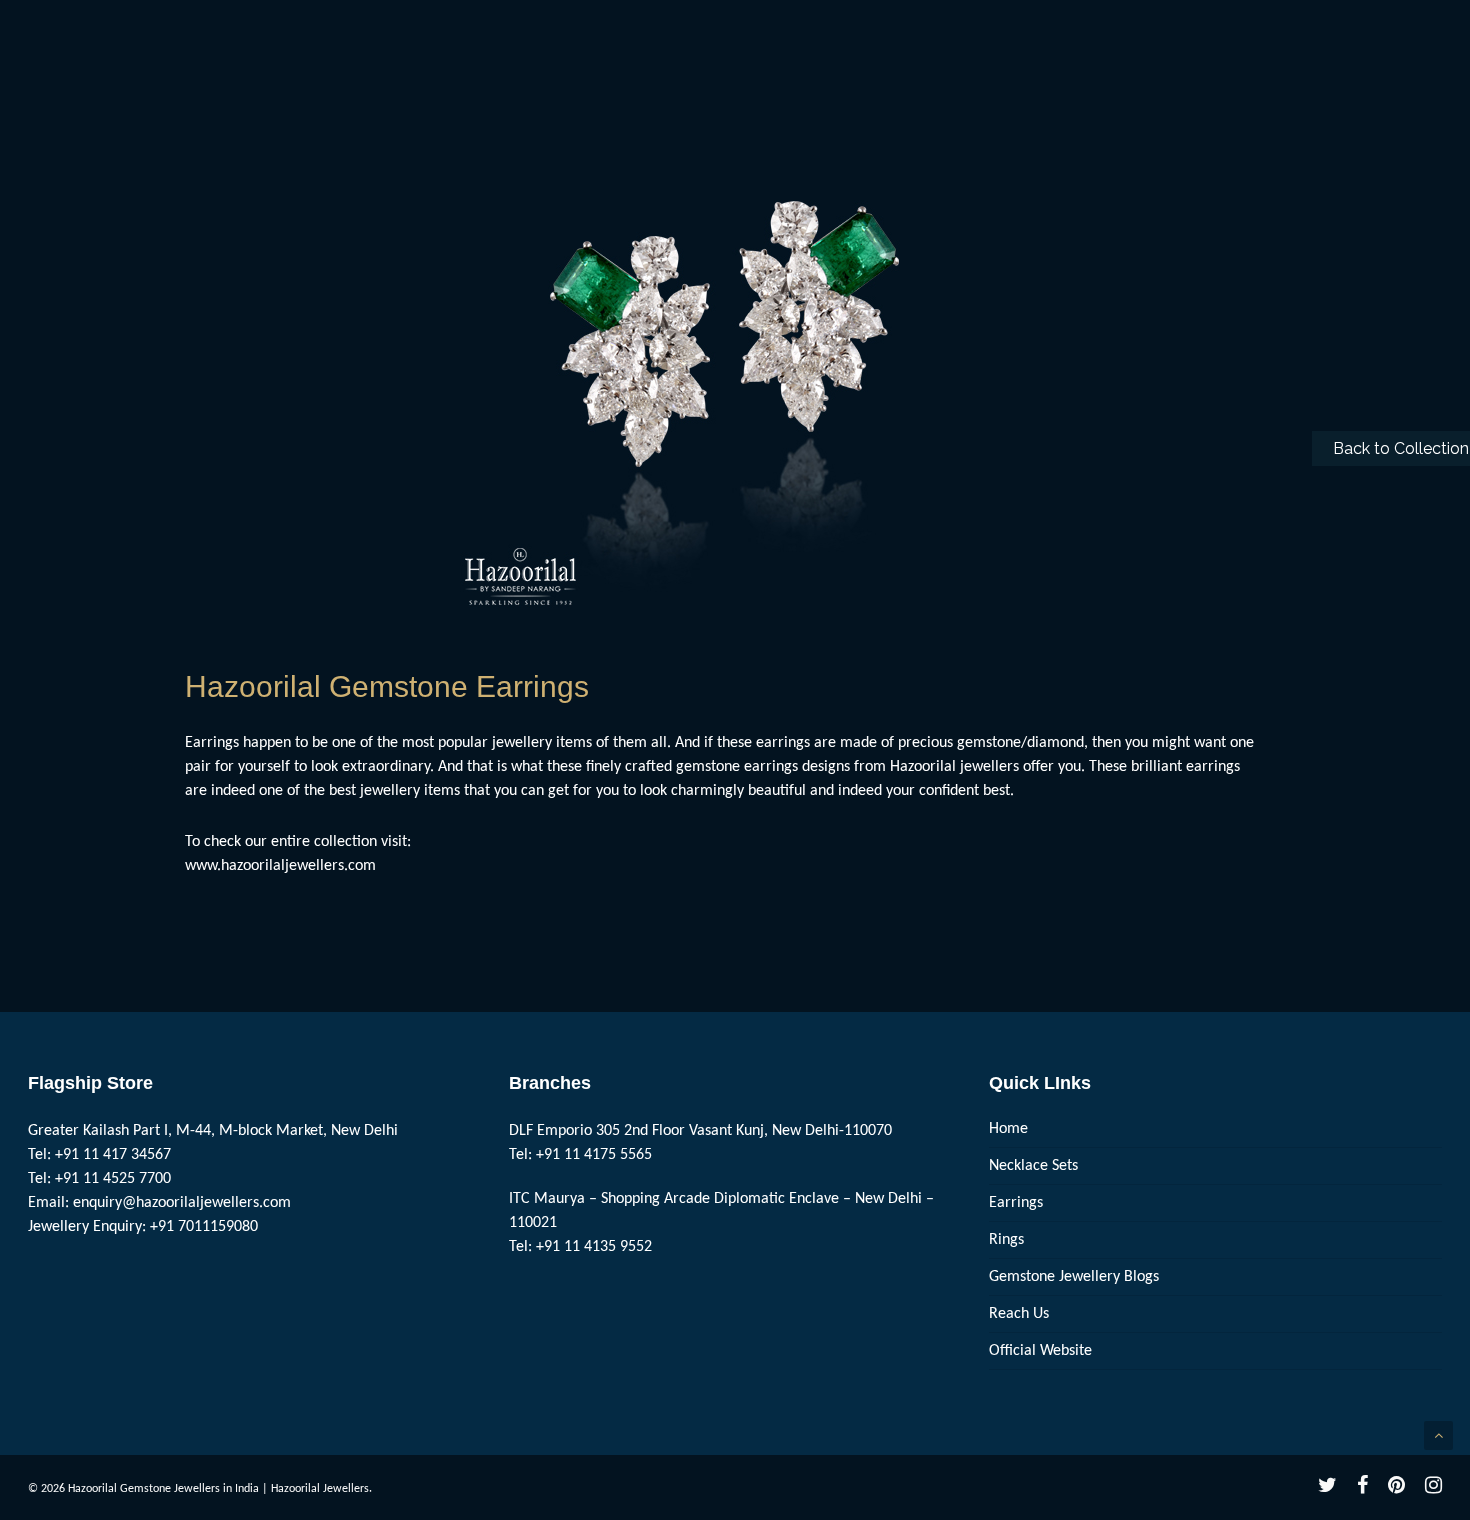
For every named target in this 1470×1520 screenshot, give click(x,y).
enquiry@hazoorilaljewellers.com (182, 1203)
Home (1008, 1129)
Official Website (1040, 1351)
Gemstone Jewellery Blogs (1074, 1277)
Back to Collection (1401, 448)
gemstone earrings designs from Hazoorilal (816, 767)
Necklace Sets (1033, 1166)
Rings (1006, 1240)
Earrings (1016, 1203)
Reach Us (1019, 1314)
